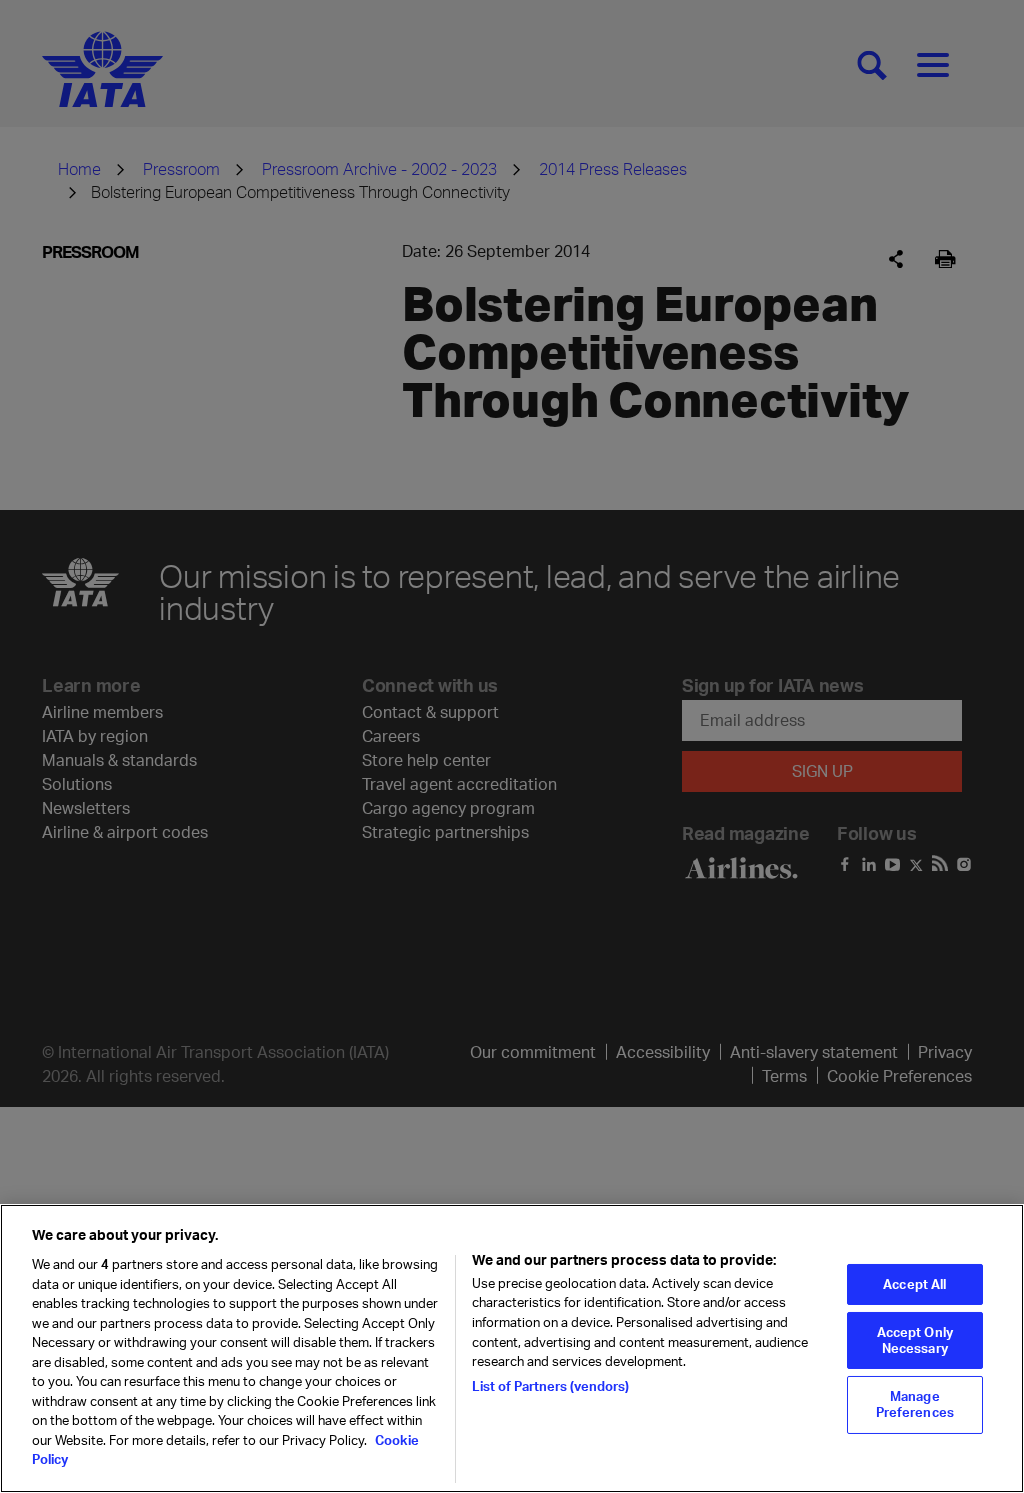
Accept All (914, 1284)
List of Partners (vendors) (550, 1386)
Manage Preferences (915, 1404)
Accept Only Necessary (915, 1340)
